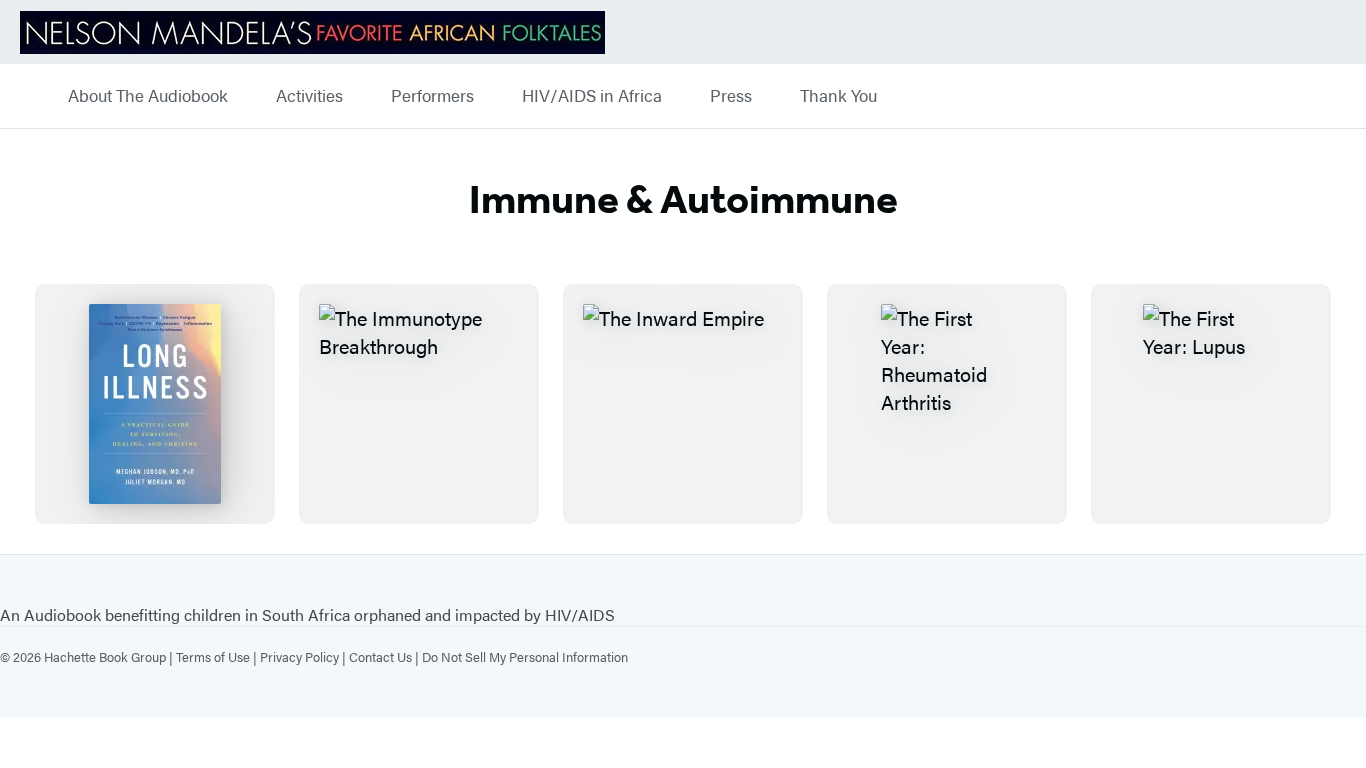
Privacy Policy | (304, 656)
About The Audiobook (148, 96)
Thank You (838, 96)
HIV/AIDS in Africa (592, 96)
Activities (309, 96)
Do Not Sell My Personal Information (525, 656)
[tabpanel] (683, 404)
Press (731, 96)
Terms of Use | (218, 656)
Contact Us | (385, 656)
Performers (432, 96)
